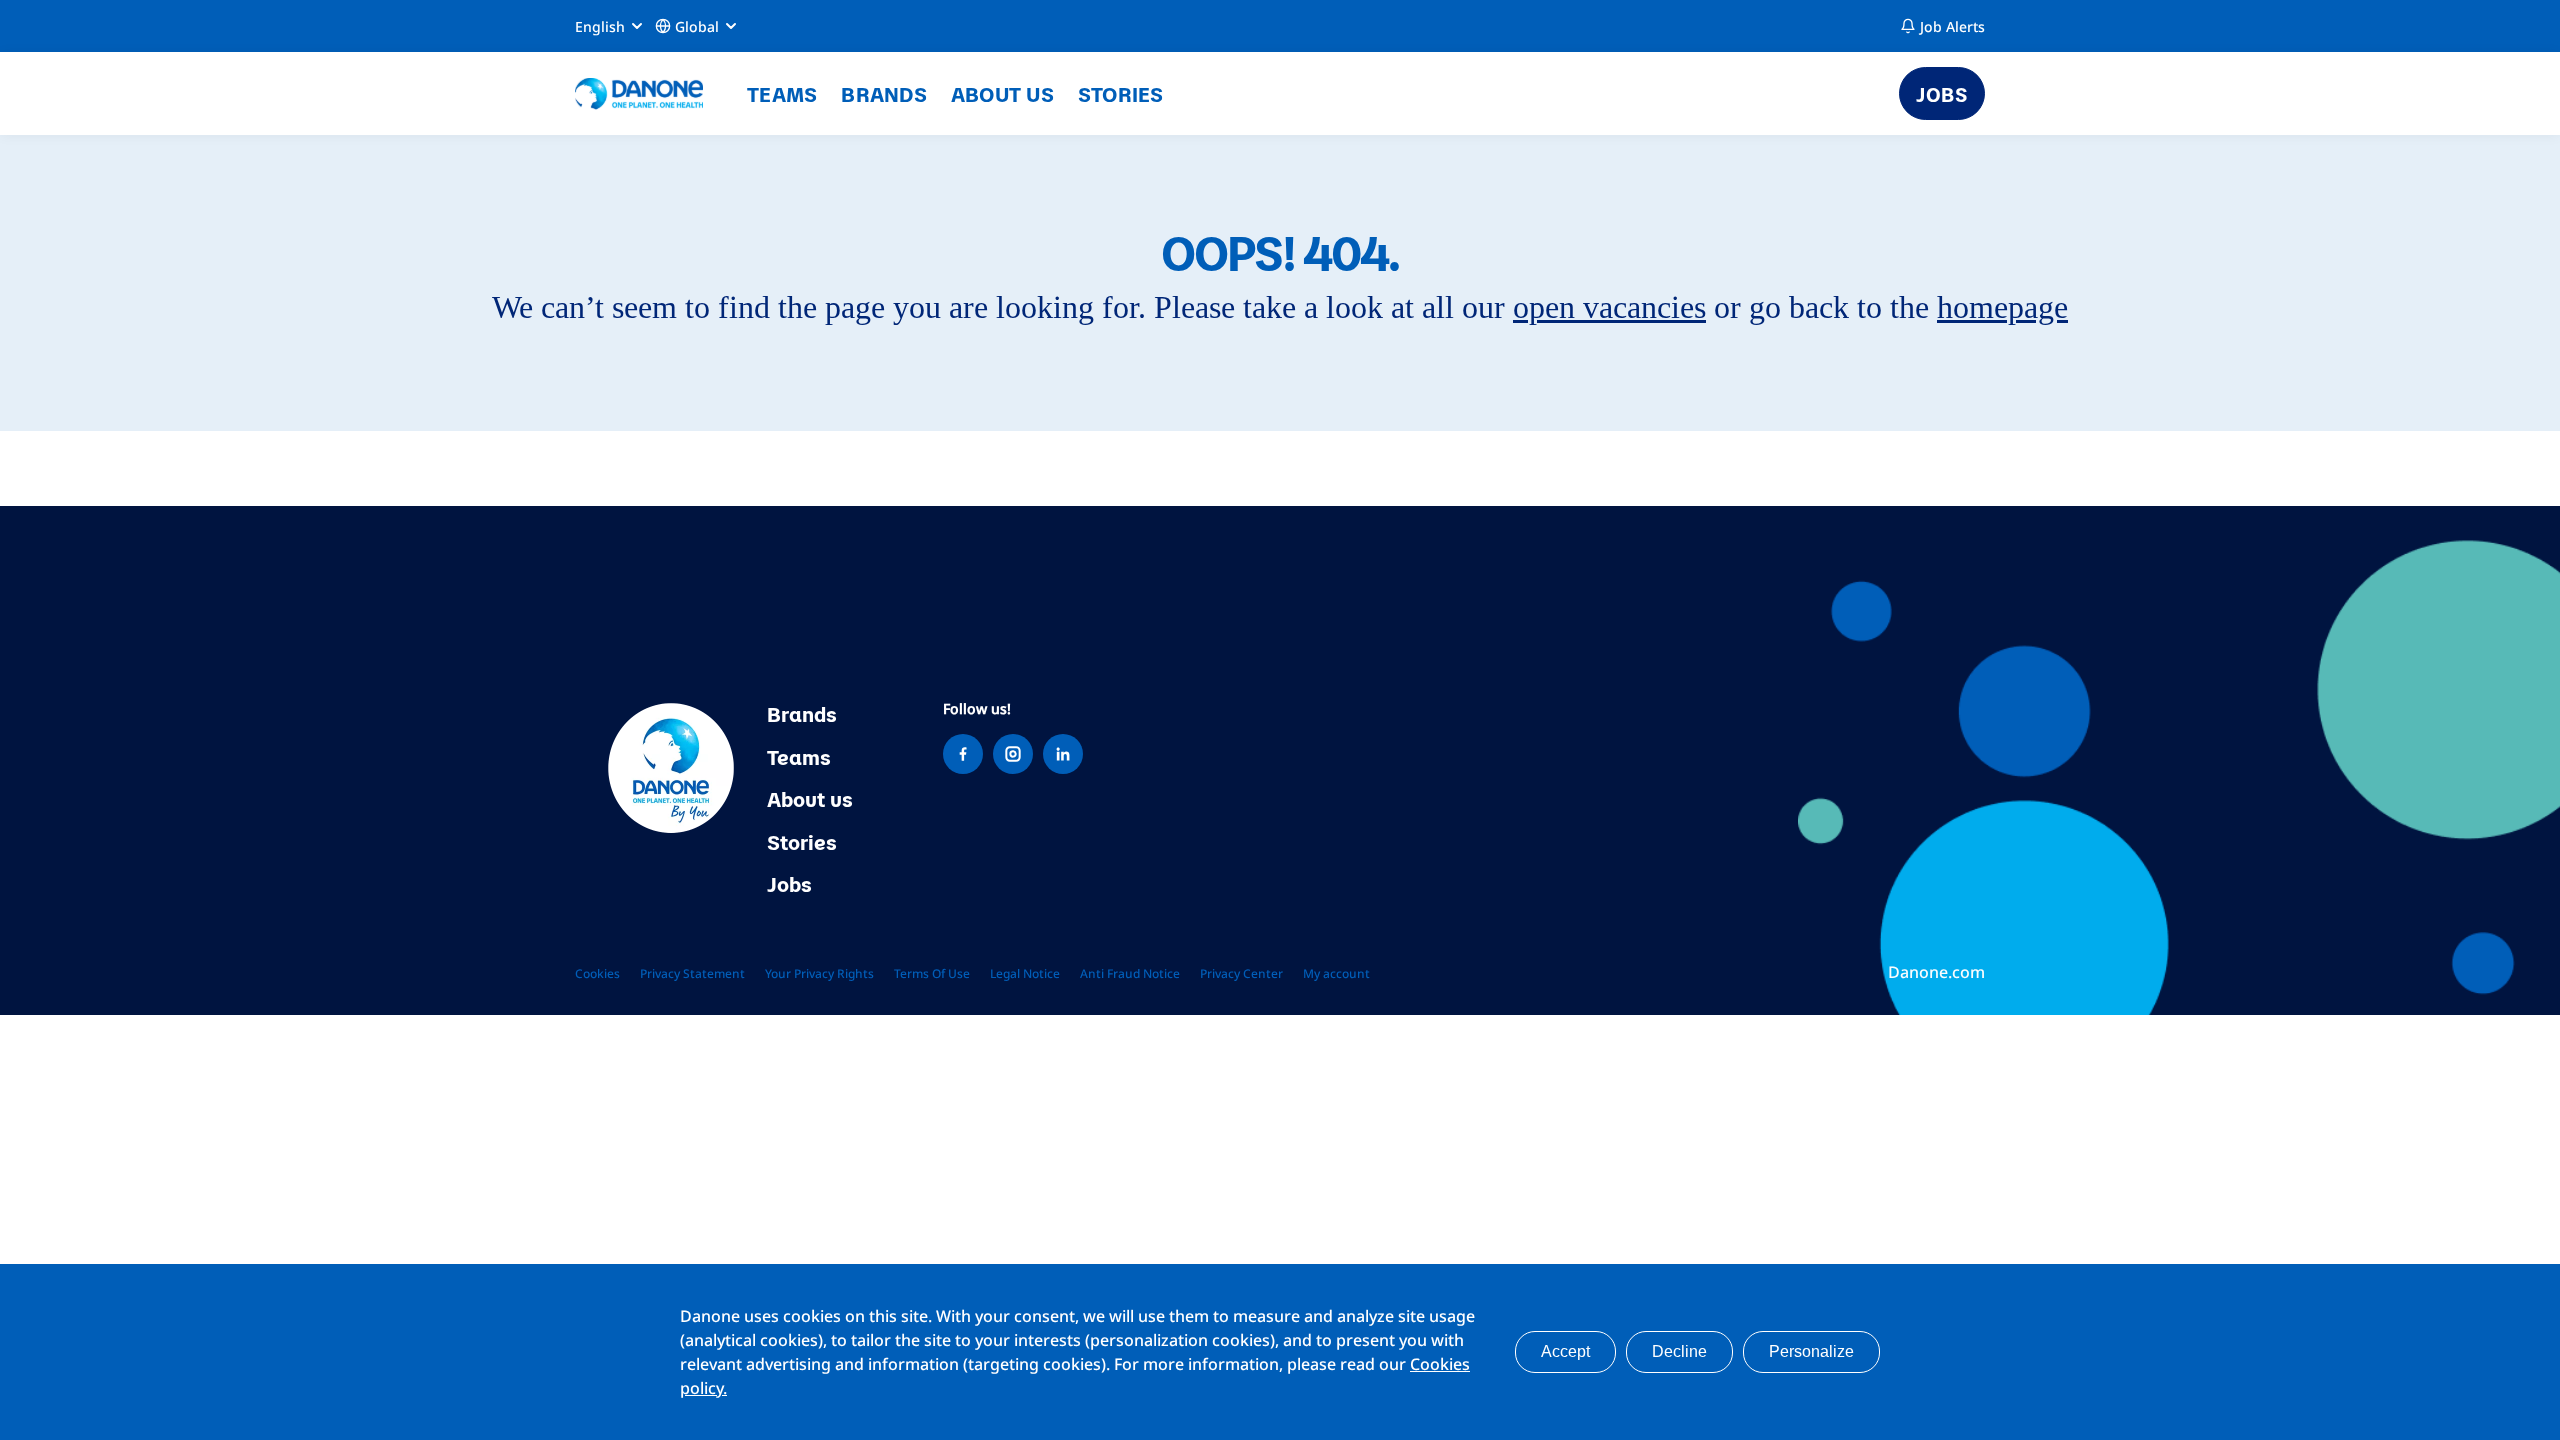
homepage (2002, 307)
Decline (1679, 1351)
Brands (884, 93)
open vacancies (1609, 307)
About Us (1002, 93)
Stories (1121, 93)
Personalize (1811, 1351)
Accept (1565, 1351)
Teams (782, 93)
